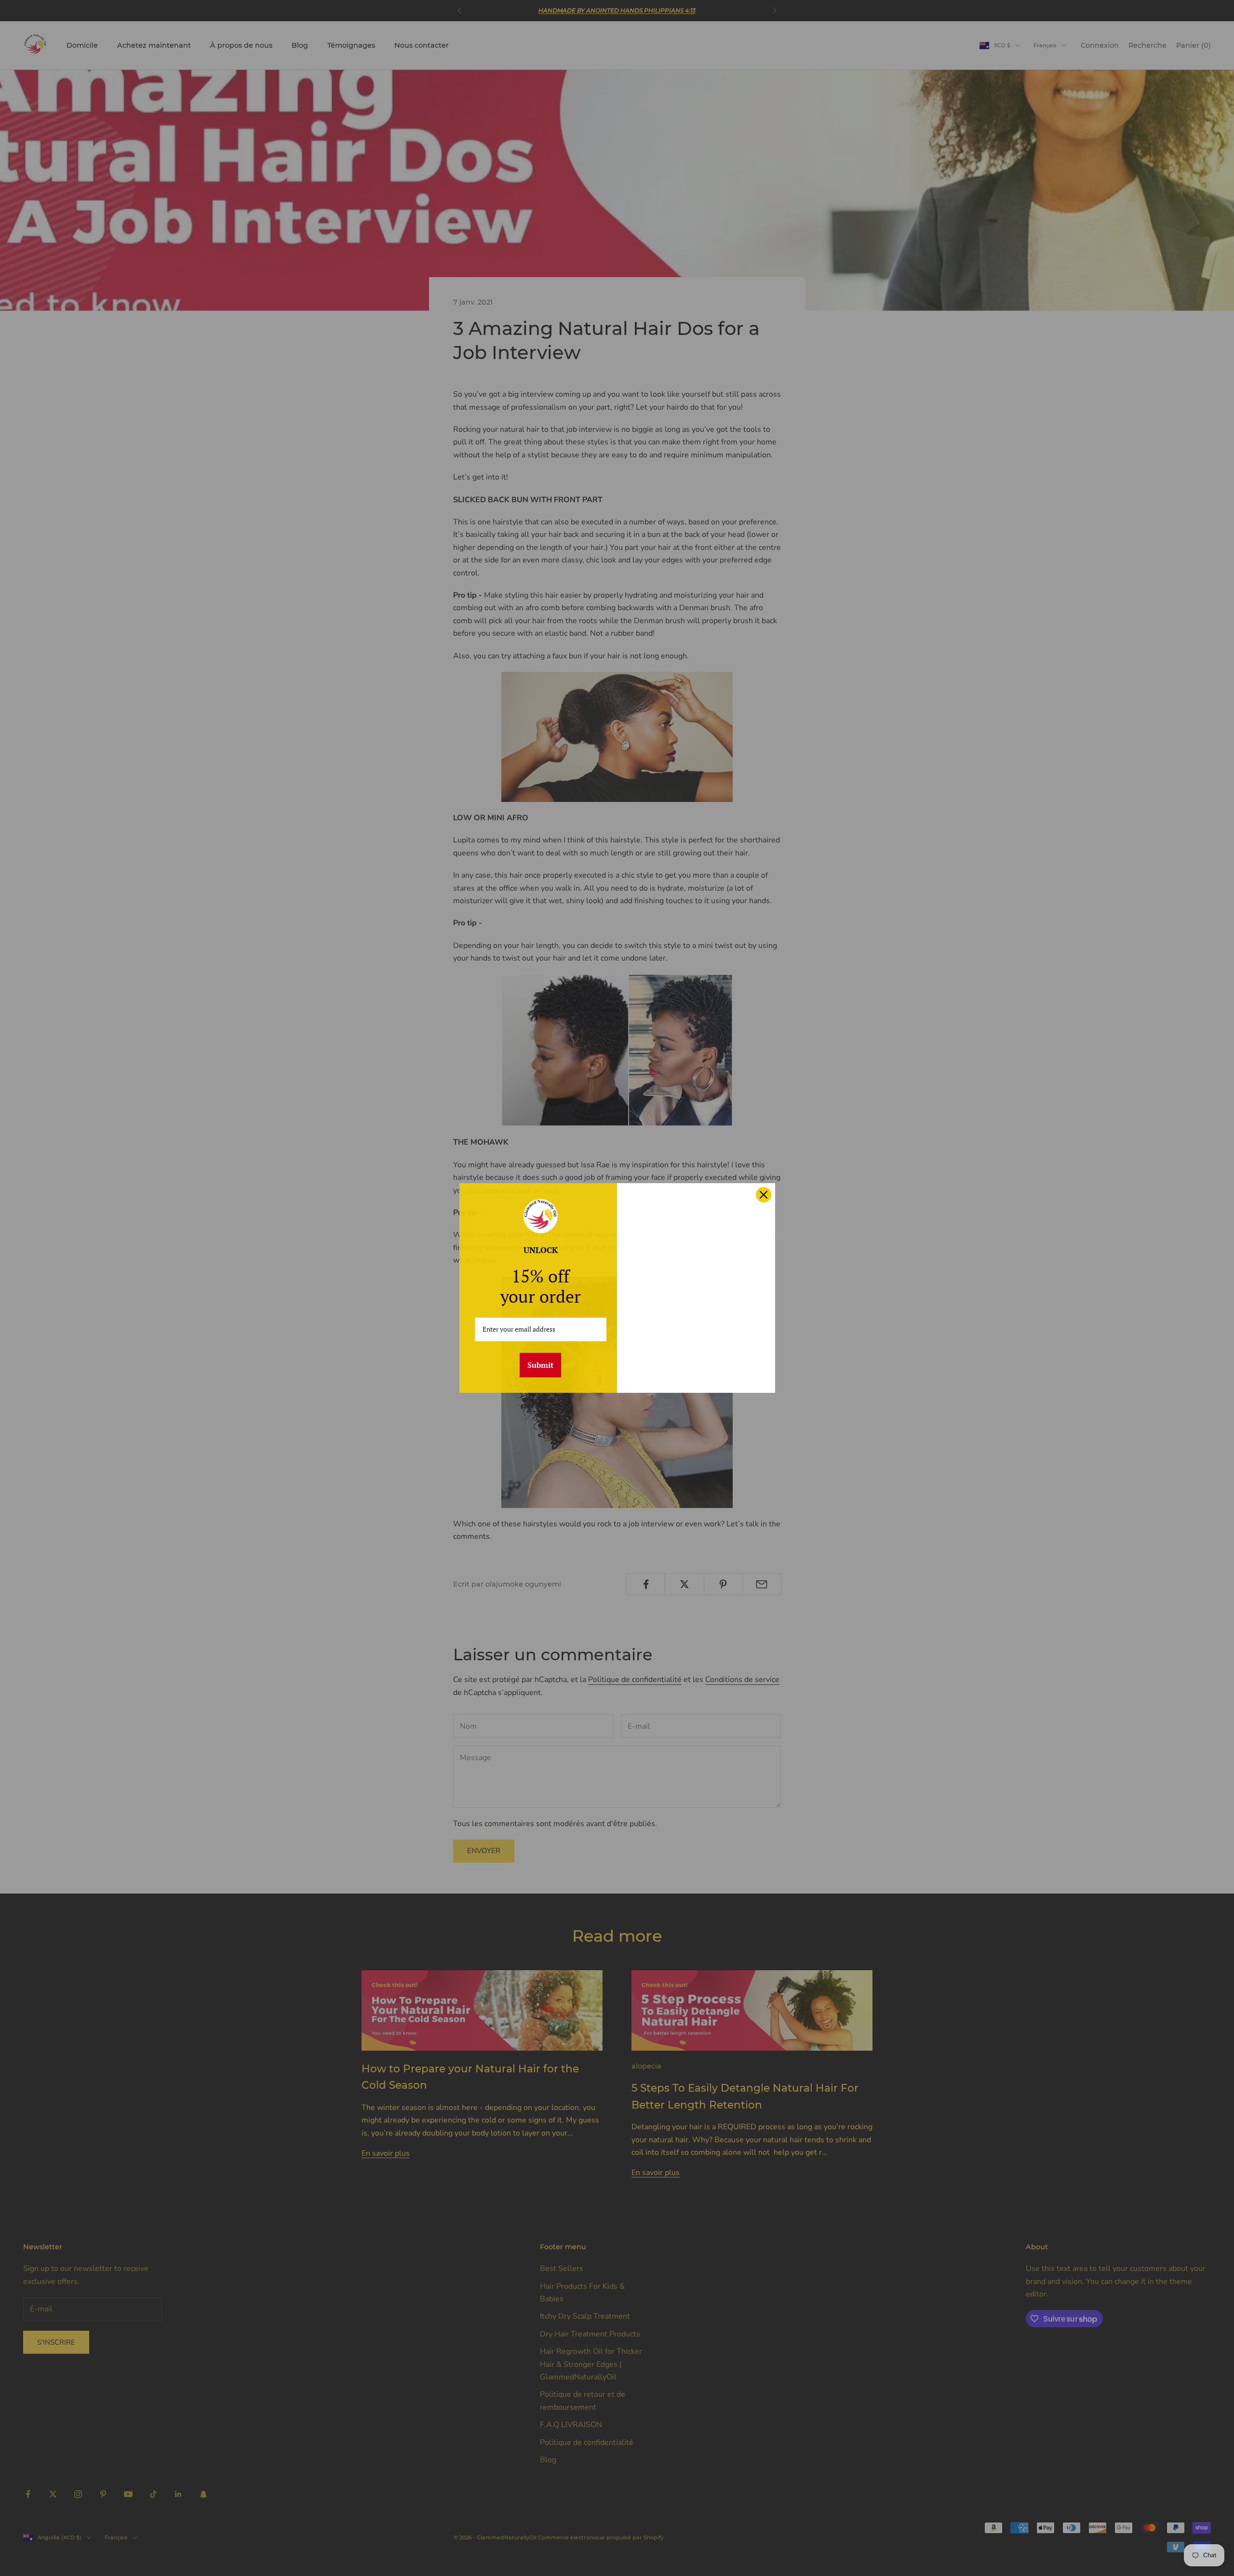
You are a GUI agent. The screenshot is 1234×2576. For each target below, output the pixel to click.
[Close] (764, 1195)
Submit (540, 1365)
